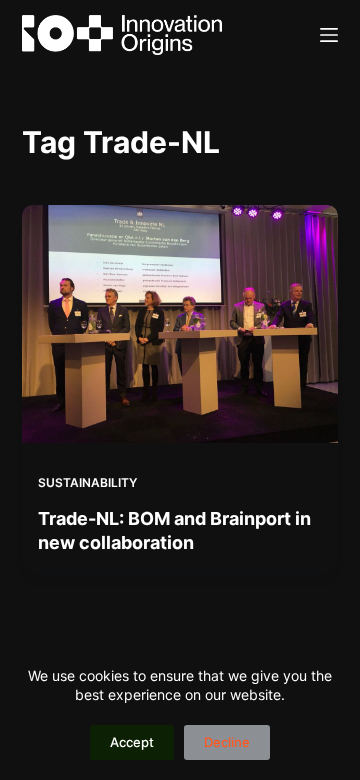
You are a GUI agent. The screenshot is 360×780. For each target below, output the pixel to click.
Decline (227, 742)
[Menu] (329, 35)
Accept (132, 742)
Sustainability (87, 482)
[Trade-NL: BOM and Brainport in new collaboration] (180, 324)
